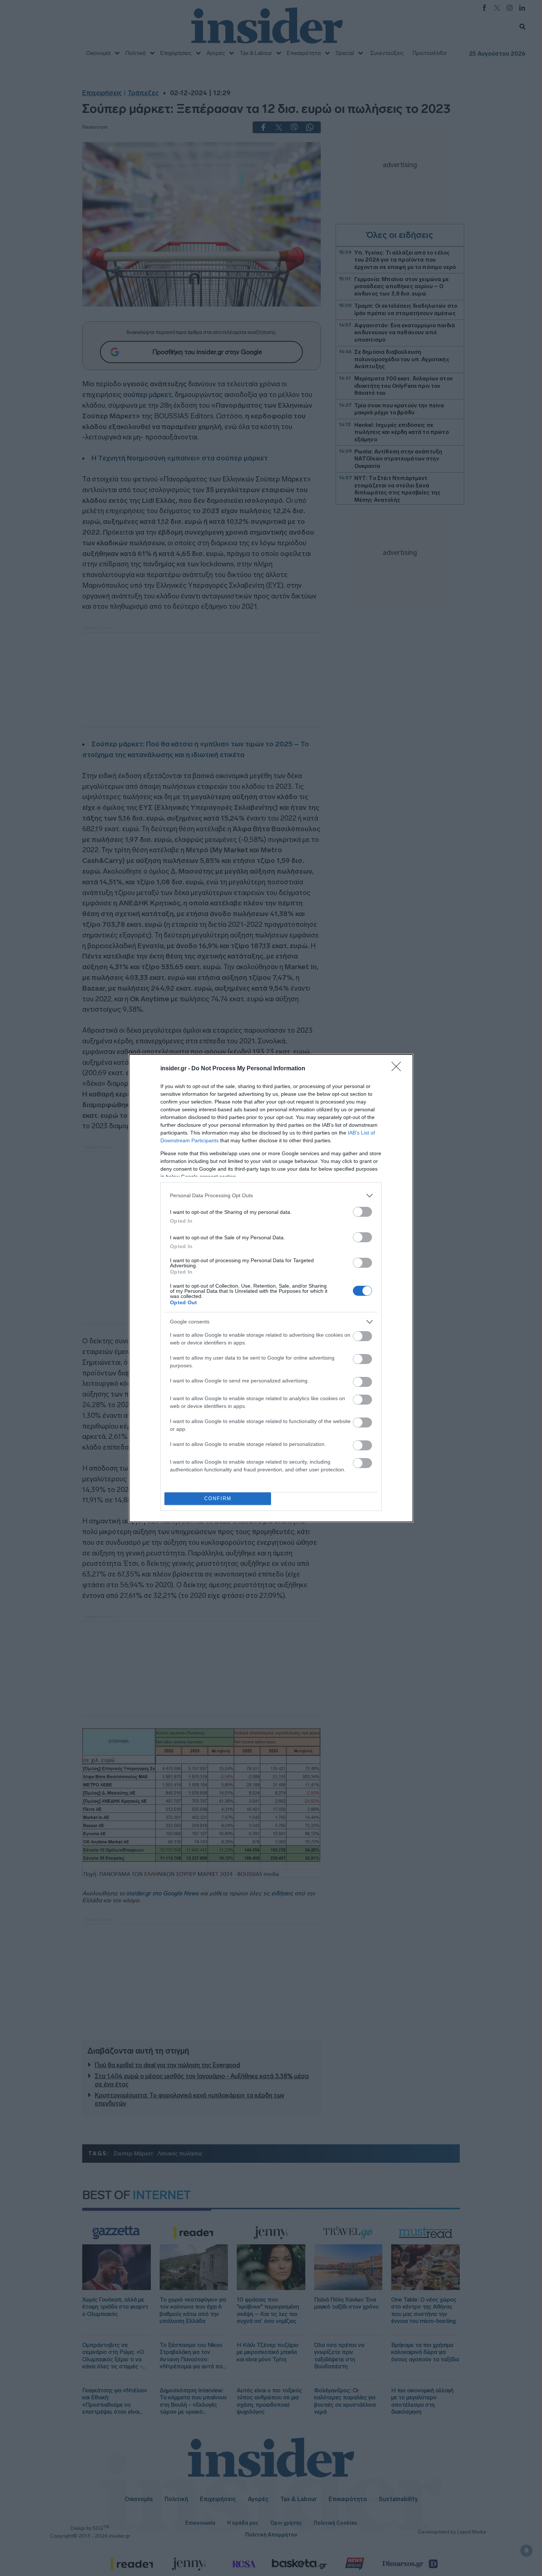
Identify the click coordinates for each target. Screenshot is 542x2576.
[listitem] (271, 1196)
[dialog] (271, 1288)
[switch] (362, 1212)
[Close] (399, 1069)
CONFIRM (218, 1498)
